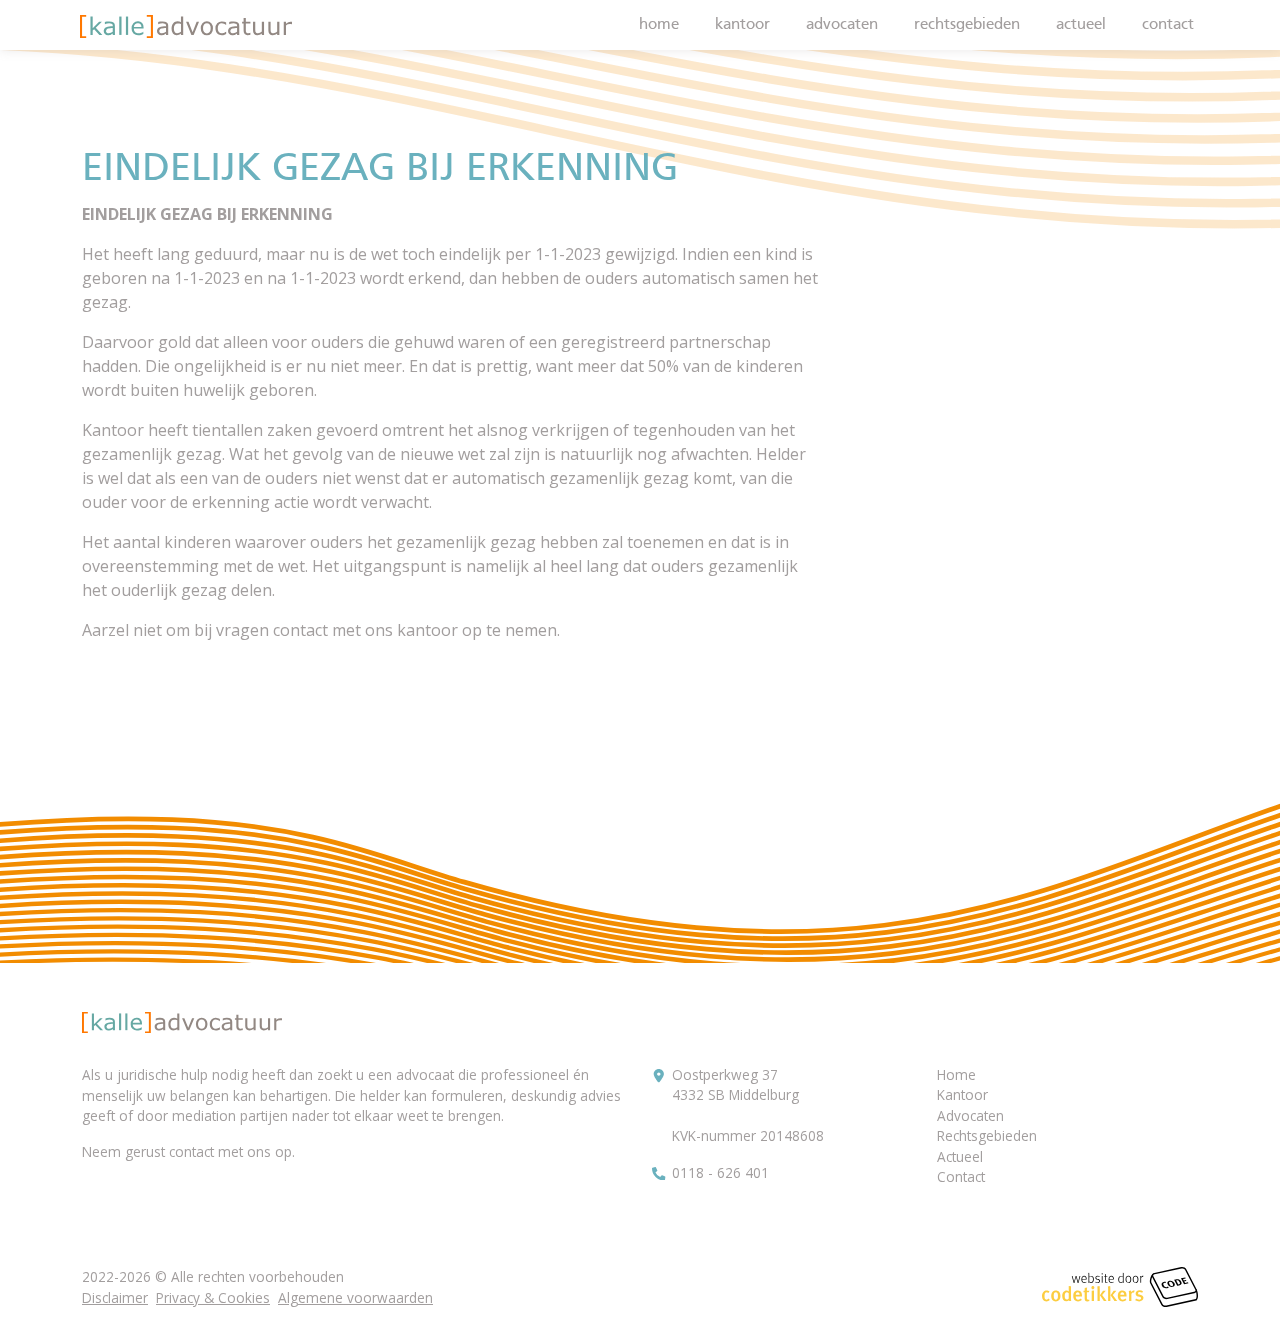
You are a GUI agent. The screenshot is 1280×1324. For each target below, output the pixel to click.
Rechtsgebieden (967, 25)
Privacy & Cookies (213, 1297)
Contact (1168, 25)
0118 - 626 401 (720, 1172)
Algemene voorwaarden (355, 1297)
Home (659, 25)
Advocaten (842, 25)
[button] (186, 26)
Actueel (1081, 25)
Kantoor (742, 25)
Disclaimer (115, 1297)
